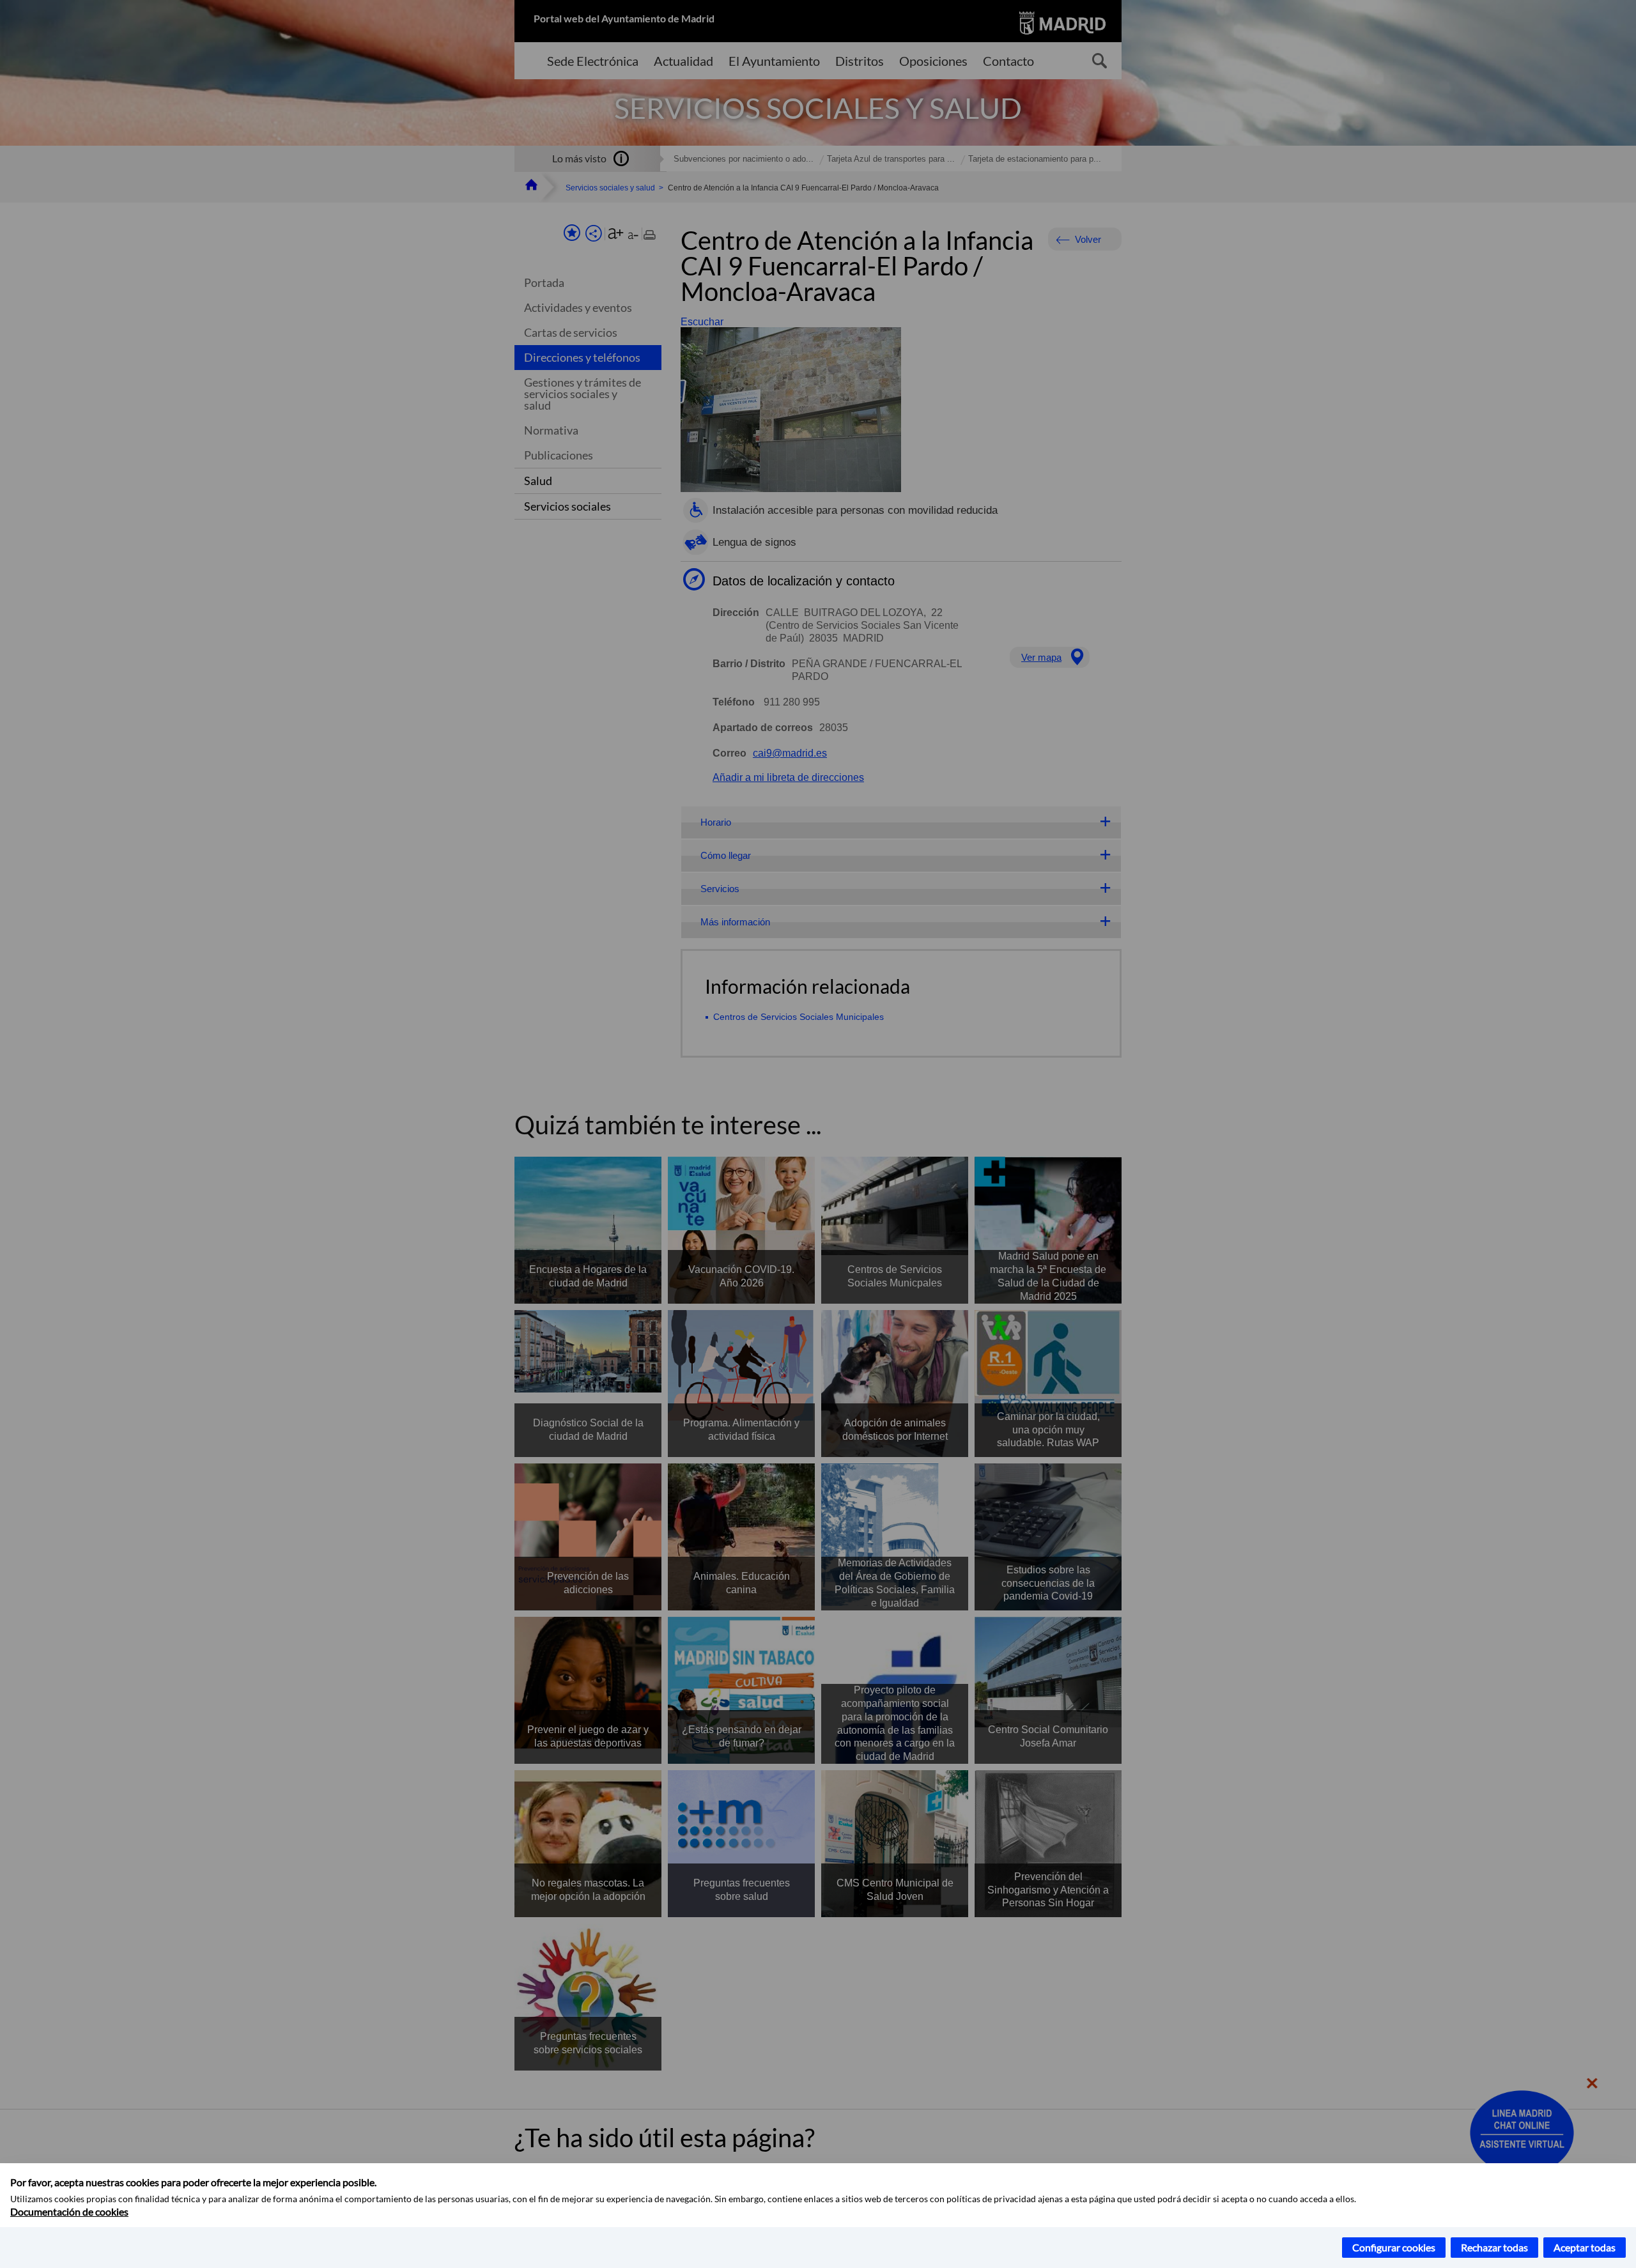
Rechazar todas (1494, 2247)
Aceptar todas (1585, 2247)
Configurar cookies (1394, 2247)
